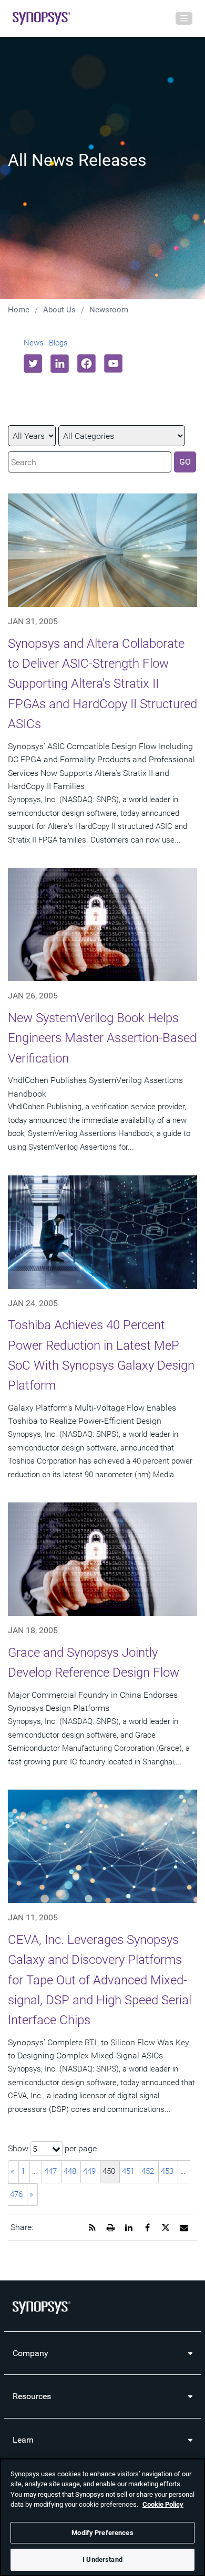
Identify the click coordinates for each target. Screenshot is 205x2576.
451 (128, 2171)
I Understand (102, 2559)
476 (16, 2194)
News (34, 343)
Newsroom (109, 310)
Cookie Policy (163, 2504)
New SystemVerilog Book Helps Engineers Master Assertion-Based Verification (102, 1038)
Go (185, 462)
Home (19, 310)
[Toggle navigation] (184, 18)
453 (167, 2171)
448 (70, 2171)
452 (148, 2171)
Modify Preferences (102, 2533)
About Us (59, 310)
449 (89, 2171)
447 (50, 2171)
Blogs (58, 343)
